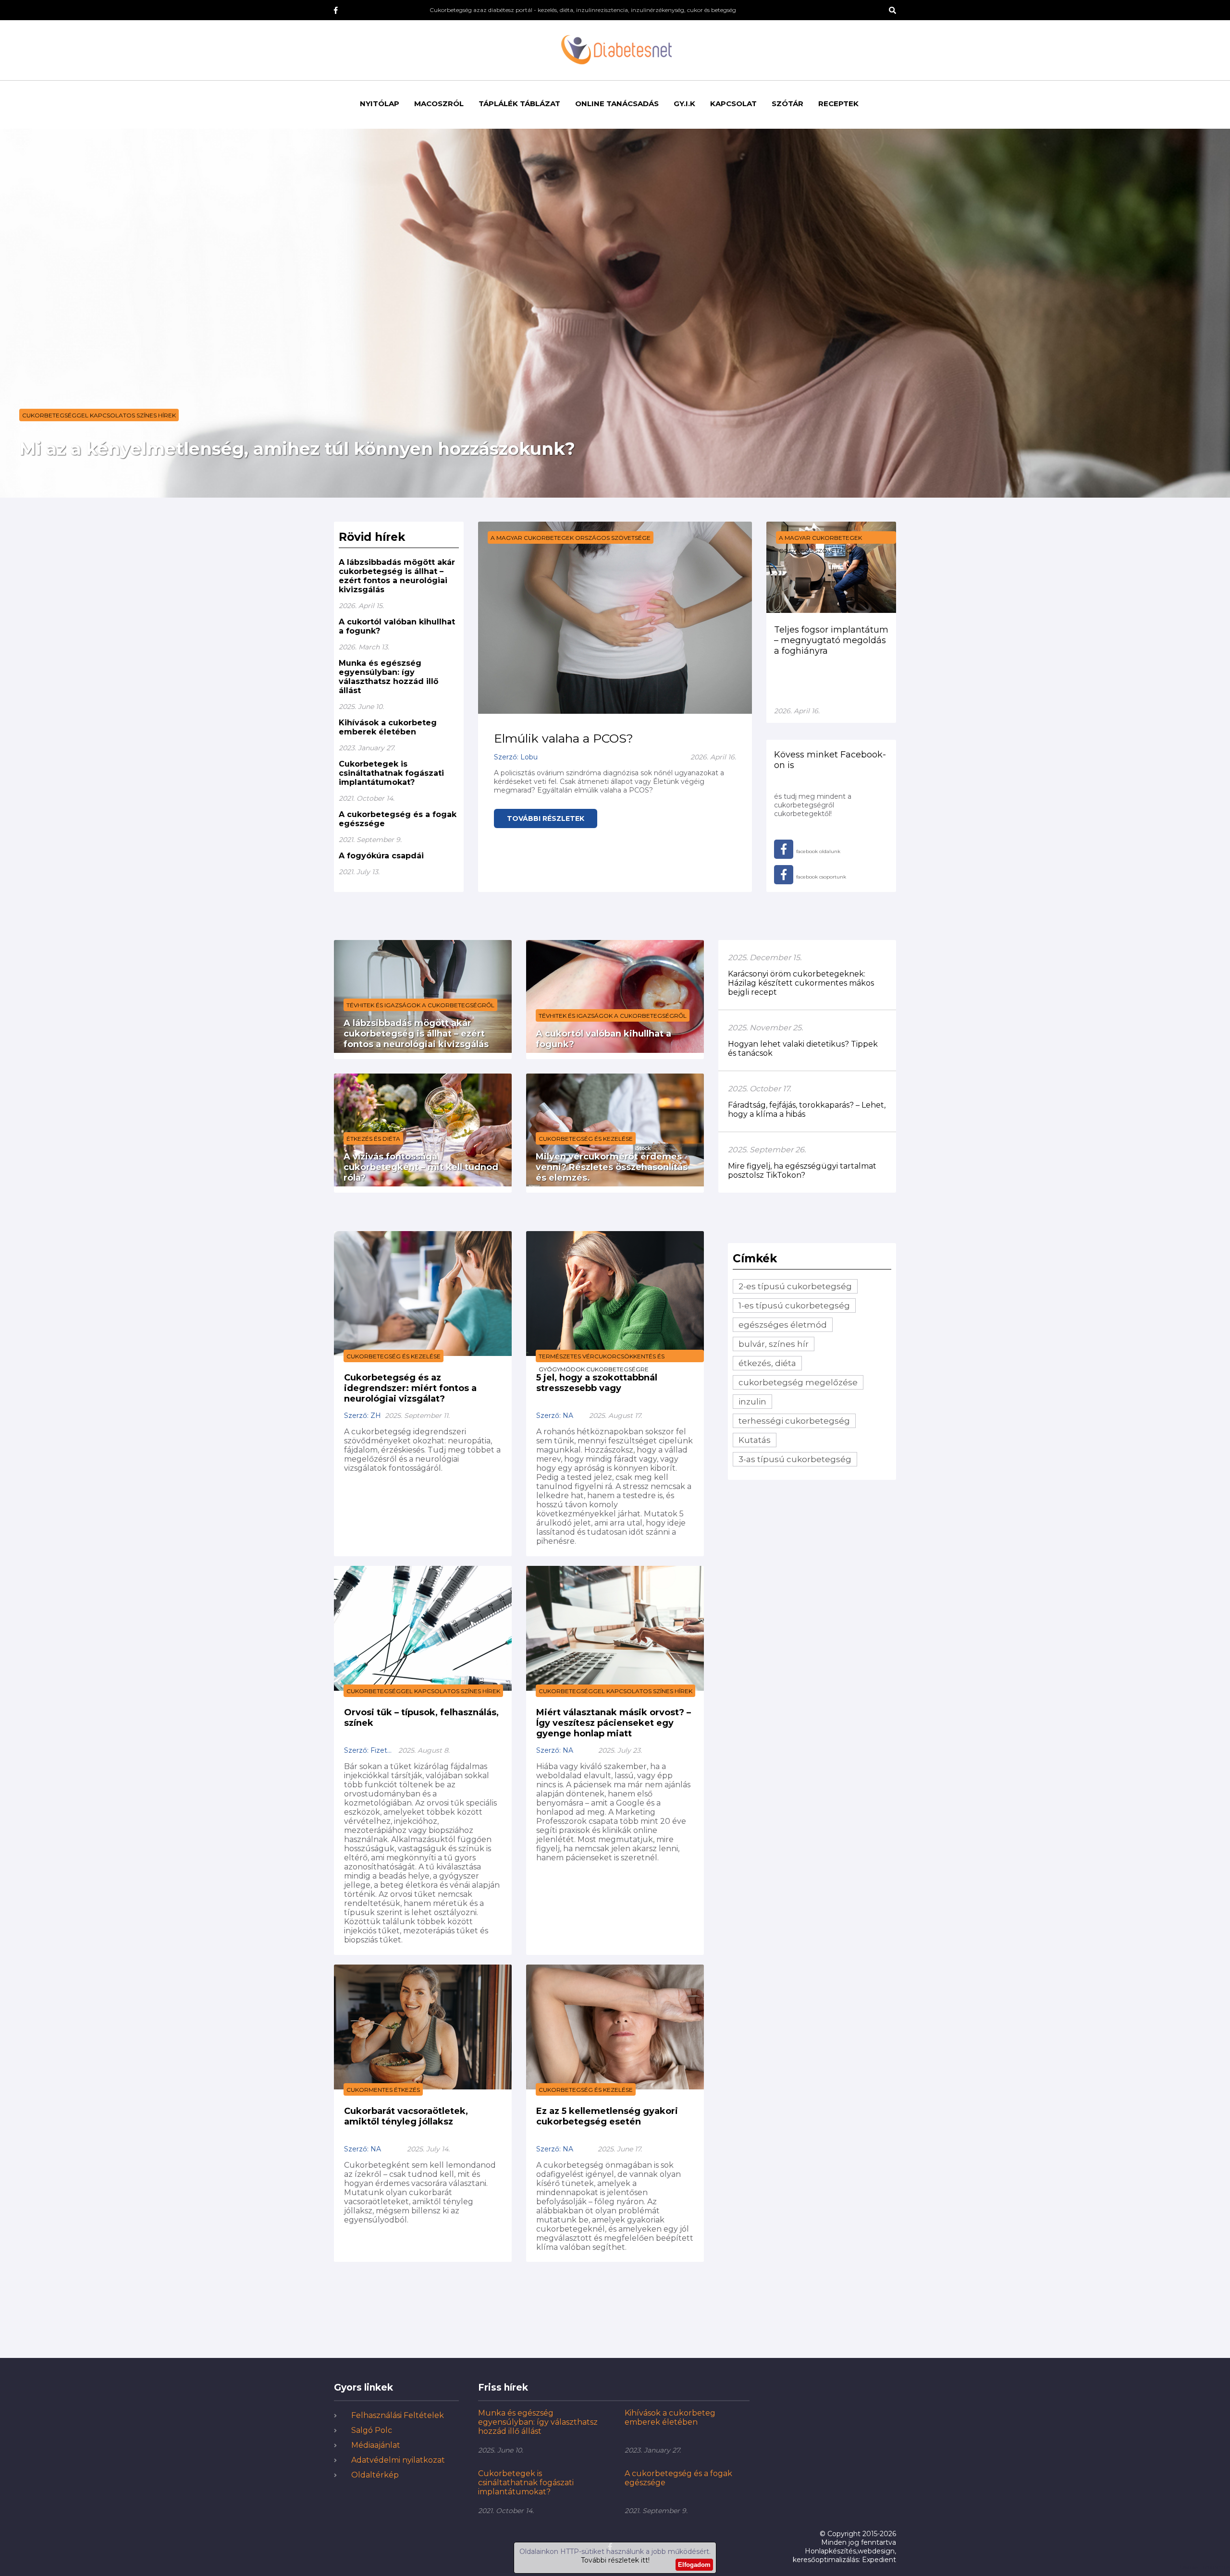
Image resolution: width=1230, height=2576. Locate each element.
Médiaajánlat (376, 2445)
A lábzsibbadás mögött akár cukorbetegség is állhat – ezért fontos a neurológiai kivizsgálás (397, 576)
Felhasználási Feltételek (398, 2415)
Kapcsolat (733, 104)
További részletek (546, 818)
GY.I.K (684, 104)
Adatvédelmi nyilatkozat (398, 2460)
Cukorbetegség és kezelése (586, 1139)
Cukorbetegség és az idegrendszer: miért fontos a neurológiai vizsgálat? (410, 1388)
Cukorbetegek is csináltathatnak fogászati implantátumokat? (391, 773)
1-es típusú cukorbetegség (794, 1306)
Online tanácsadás (617, 104)
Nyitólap (380, 104)
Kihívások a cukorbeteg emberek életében (388, 727)
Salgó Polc (372, 2430)
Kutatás (755, 1440)
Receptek (838, 104)
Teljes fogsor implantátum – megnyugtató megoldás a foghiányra (831, 640)
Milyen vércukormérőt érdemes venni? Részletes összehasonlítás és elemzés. (612, 1167)
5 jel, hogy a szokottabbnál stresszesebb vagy (597, 1383)
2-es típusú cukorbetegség (795, 1286)
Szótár (787, 104)
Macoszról (439, 104)
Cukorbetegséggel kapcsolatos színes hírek (99, 415)
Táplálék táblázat (519, 104)
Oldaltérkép (375, 2475)
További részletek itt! (615, 2560)
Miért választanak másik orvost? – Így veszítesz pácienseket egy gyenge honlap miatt (614, 1723)
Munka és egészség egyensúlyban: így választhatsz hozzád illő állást (388, 677)
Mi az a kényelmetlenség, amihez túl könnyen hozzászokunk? (297, 449)
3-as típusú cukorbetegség (795, 1459)
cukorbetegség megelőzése (798, 1382)
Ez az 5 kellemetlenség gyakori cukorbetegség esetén (607, 2116)
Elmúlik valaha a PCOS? (564, 738)
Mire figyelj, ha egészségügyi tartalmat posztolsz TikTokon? (802, 1171)
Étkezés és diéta (373, 1139)
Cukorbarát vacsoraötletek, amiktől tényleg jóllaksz (406, 2116)
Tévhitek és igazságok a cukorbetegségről (420, 1005)
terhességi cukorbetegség (794, 1421)
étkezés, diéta (767, 1363)
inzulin (752, 1402)
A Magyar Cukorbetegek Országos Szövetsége (571, 538)
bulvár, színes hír (774, 1344)
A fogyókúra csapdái (381, 856)
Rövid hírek (372, 537)
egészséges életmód (783, 1325)
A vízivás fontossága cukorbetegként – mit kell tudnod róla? (421, 1167)
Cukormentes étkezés (383, 2090)
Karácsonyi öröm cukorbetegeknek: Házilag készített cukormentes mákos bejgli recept (801, 983)
